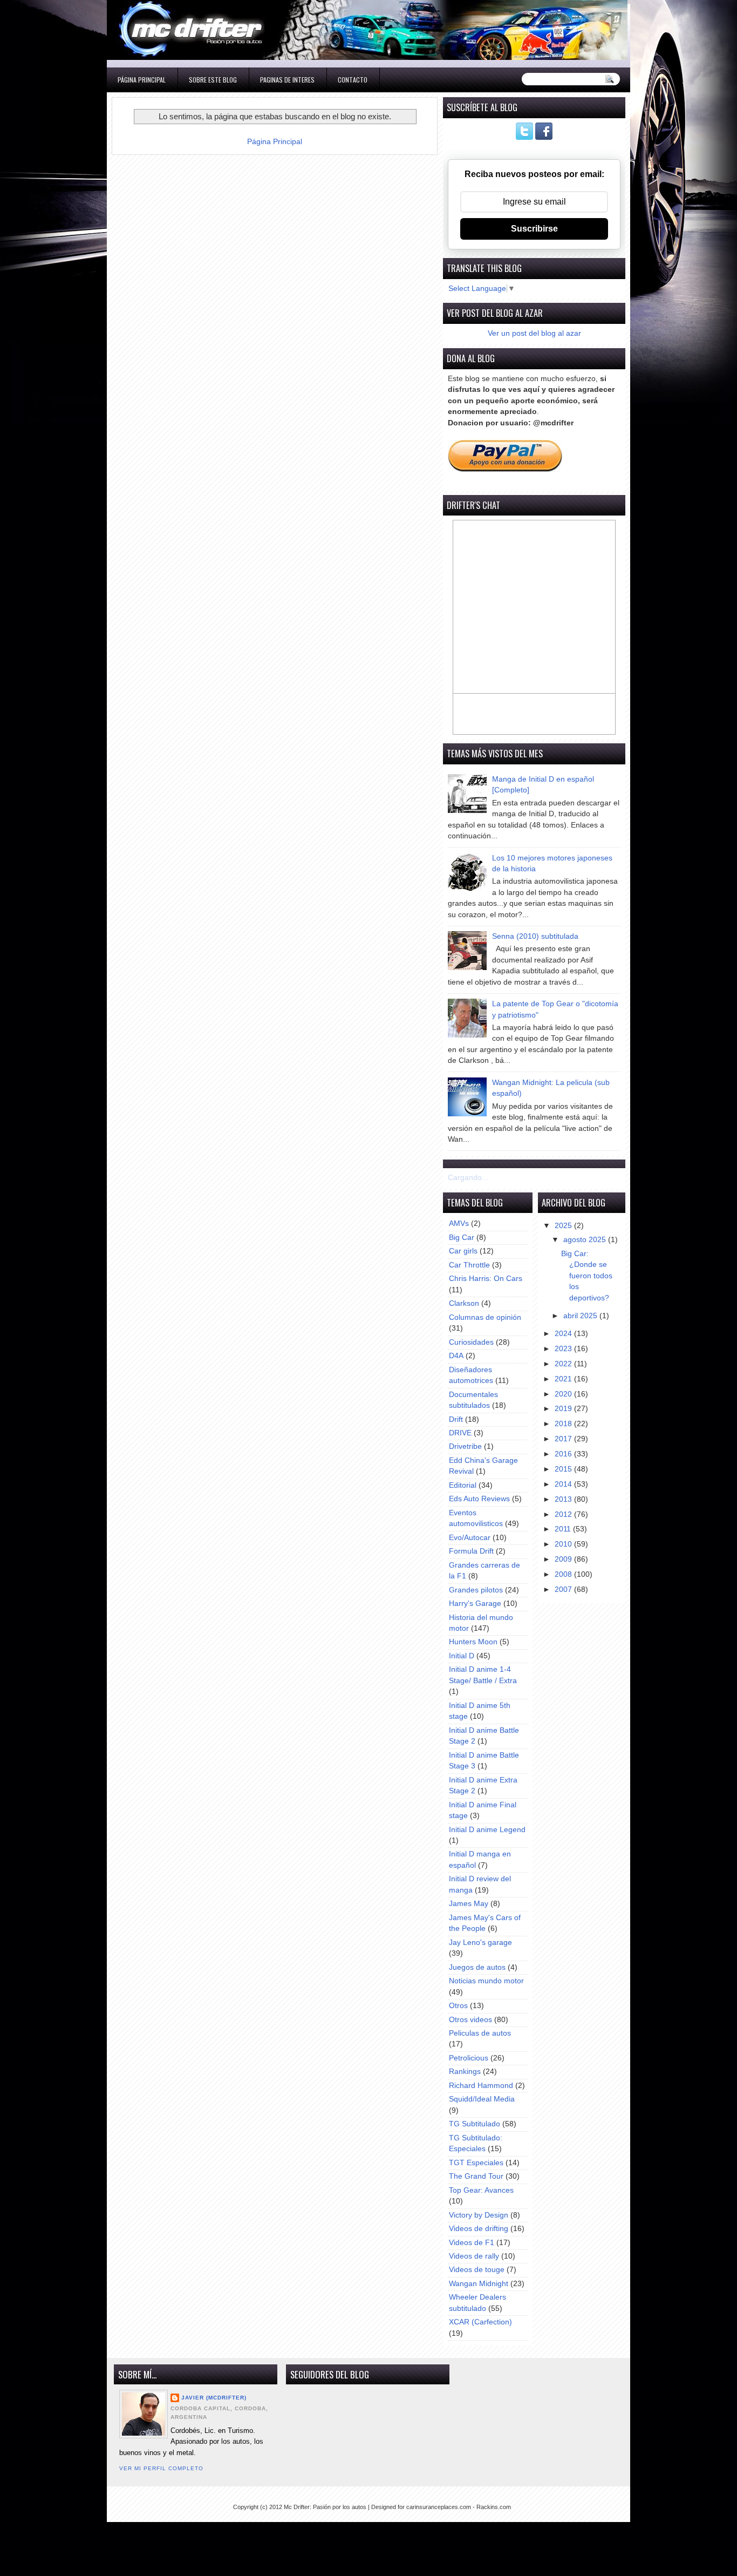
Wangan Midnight (479, 2284)
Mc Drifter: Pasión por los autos (325, 2507)
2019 (564, 1409)
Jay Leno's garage (480, 1943)
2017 (564, 1439)
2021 (564, 1379)
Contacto (353, 80)
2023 (564, 1349)
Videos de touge (477, 2270)
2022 (564, 1364)
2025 (564, 1226)
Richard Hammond (481, 2086)
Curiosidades (471, 1342)
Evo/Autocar (470, 1538)
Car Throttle (469, 1265)
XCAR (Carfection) (480, 2322)
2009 (564, 1559)
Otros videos (470, 2020)
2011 (564, 1529)
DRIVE (460, 1433)
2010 (564, 1544)
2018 (564, 1424)
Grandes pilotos (476, 1590)
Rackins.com (494, 2507)
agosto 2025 (586, 1240)
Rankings (465, 2072)
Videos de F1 (472, 2243)
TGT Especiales (476, 2163)
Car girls (463, 1251)
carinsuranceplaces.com (439, 2507)
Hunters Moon (473, 1642)
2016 (564, 1454)
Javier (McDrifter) (214, 2398)
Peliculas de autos (480, 2033)
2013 (564, 1499)
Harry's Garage (475, 1604)
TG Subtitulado (475, 2124)
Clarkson (464, 1303)
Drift (456, 1419)
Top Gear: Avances (481, 2190)
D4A (456, 1356)
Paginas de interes (287, 80)
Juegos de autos (477, 1967)
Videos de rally (474, 2256)
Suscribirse (534, 229)
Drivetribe (465, 1446)
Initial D (462, 1656)
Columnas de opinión (485, 1317)
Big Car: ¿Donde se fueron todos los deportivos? (587, 1276)
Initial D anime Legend (487, 1830)
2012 (564, 1514)
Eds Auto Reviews (479, 1499)
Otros (458, 2006)
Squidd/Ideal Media (482, 2099)
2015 (564, 1469)
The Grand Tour (476, 2176)
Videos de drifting (479, 2229)
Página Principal (142, 80)
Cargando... (468, 1178)
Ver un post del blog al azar (534, 333)
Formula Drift (471, 1551)
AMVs (459, 1223)
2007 (564, 1589)
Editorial (463, 1485)
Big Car (462, 1238)
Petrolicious (469, 2058)
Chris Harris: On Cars (486, 1279)
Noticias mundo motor (486, 1981)
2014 (564, 1484)
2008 (564, 1574)
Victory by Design (479, 2215)
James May (469, 1904)
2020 (564, 1394)
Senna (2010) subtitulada (535, 936)
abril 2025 (581, 1316)
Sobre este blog (213, 80)
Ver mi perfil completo (161, 2468)
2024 (564, 1334)
